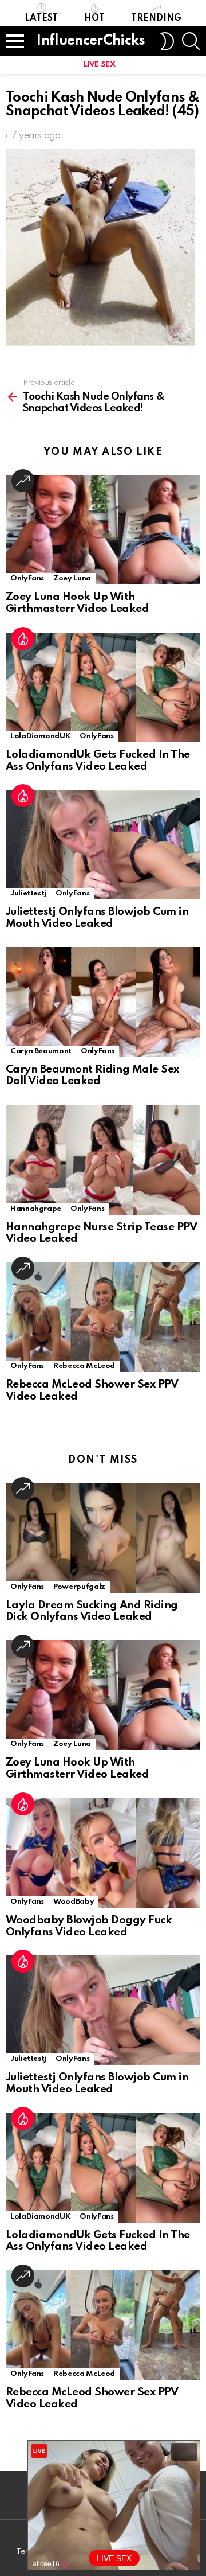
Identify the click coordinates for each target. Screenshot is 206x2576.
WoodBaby (74, 1902)
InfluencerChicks (91, 41)
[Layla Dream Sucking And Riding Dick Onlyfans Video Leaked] (103, 1538)
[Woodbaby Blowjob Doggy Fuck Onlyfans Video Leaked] (103, 1853)
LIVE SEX (99, 65)
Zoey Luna (72, 578)
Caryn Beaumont (41, 1051)
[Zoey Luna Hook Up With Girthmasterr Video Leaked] (103, 530)
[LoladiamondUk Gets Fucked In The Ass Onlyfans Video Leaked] (103, 687)
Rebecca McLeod (84, 1366)
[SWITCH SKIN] (167, 41)
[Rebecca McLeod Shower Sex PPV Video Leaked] (103, 1317)
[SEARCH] (191, 41)
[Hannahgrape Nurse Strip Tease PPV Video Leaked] (103, 1160)
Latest (41, 18)
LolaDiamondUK (40, 736)
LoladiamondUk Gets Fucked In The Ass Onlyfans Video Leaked (98, 761)
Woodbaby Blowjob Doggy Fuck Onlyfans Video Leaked (89, 1926)
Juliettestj (28, 893)
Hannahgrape (36, 1209)
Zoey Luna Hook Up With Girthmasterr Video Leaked (77, 603)
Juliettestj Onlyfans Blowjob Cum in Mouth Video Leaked (97, 918)
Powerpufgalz (79, 1587)
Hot (94, 18)
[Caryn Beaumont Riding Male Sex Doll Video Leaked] (103, 1002)
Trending (156, 18)
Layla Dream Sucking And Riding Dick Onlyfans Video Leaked (92, 1611)
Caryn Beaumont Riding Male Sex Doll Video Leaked (92, 1075)
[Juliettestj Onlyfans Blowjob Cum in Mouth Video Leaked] (103, 845)
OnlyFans (27, 578)
